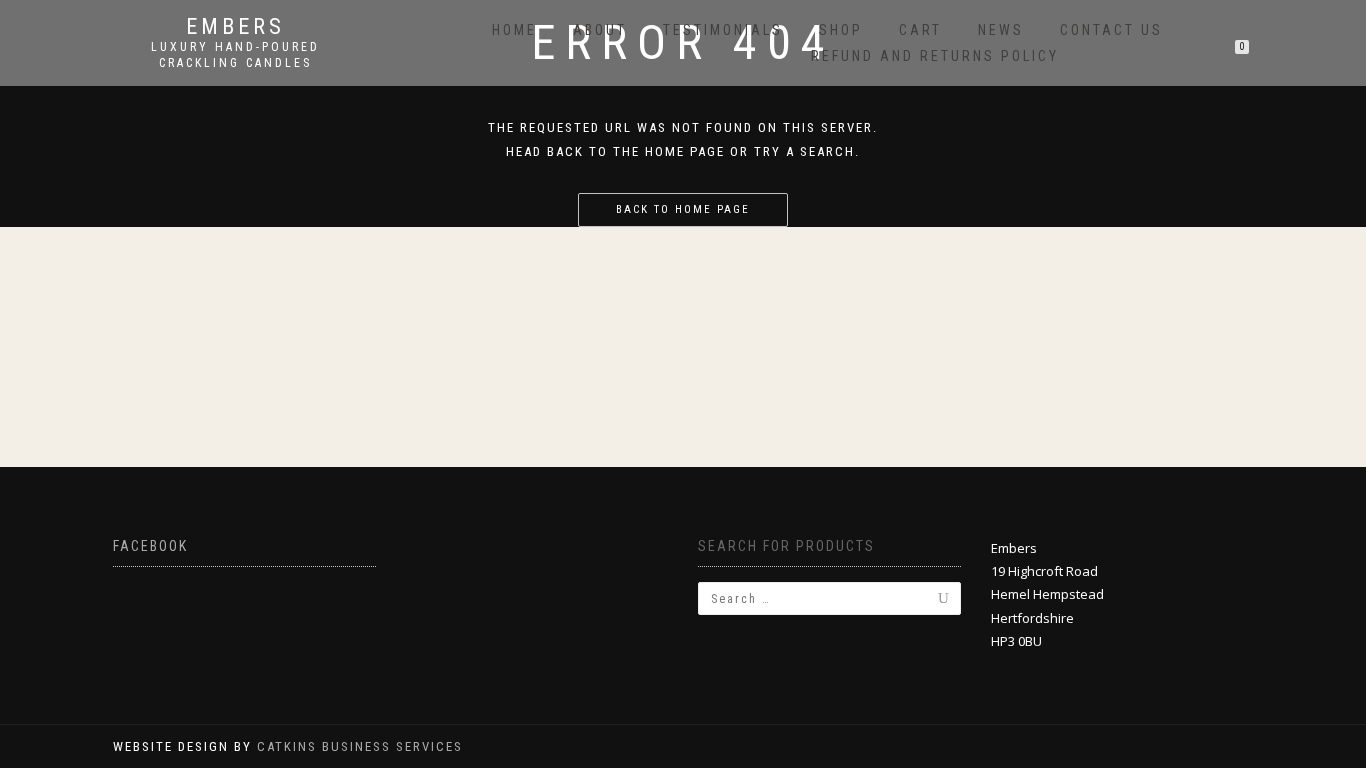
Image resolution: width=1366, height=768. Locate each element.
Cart (920, 30)
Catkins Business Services (360, 746)
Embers (235, 27)
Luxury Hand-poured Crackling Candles (235, 55)
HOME (514, 30)
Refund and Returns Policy (935, 56)
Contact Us (1111, 30)
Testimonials (723, 30)
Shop (841, 30)
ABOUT (600, 30)
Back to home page (683, 209)
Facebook (150, 546)
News (1001, 30)
